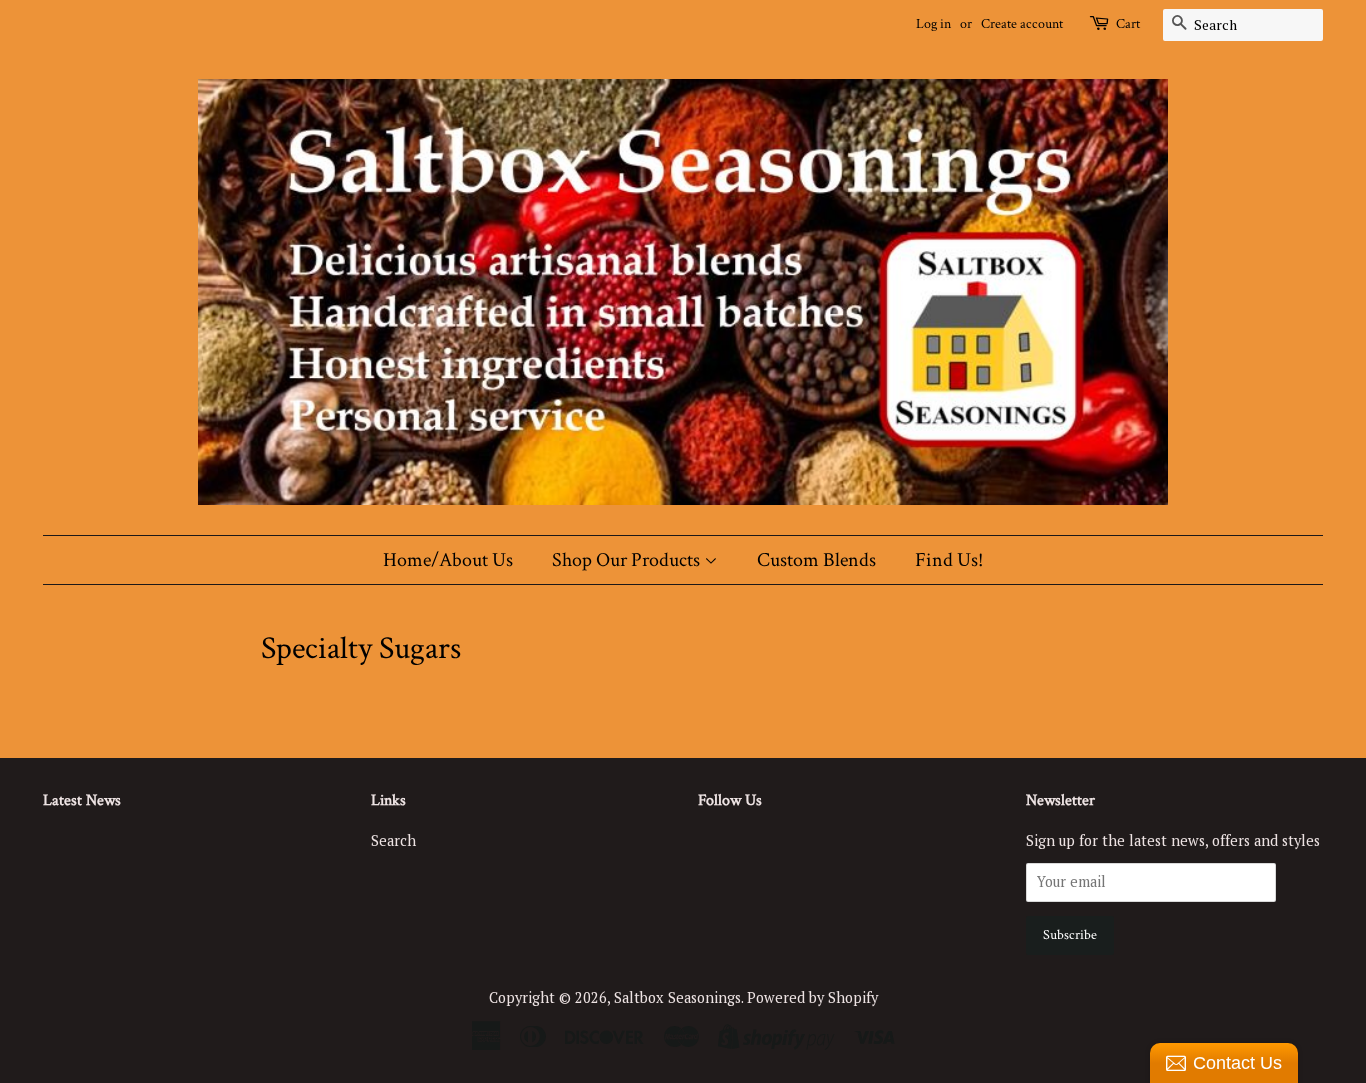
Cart (1128, 24)
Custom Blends (816, 560)
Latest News (82, 800)
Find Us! (949, 560)
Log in (933, 24)
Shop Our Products (628, 560)
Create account (1022, 24)
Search (393, 840)
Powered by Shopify (812, 997)
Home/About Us (448, 560)
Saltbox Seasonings (677, 997)
